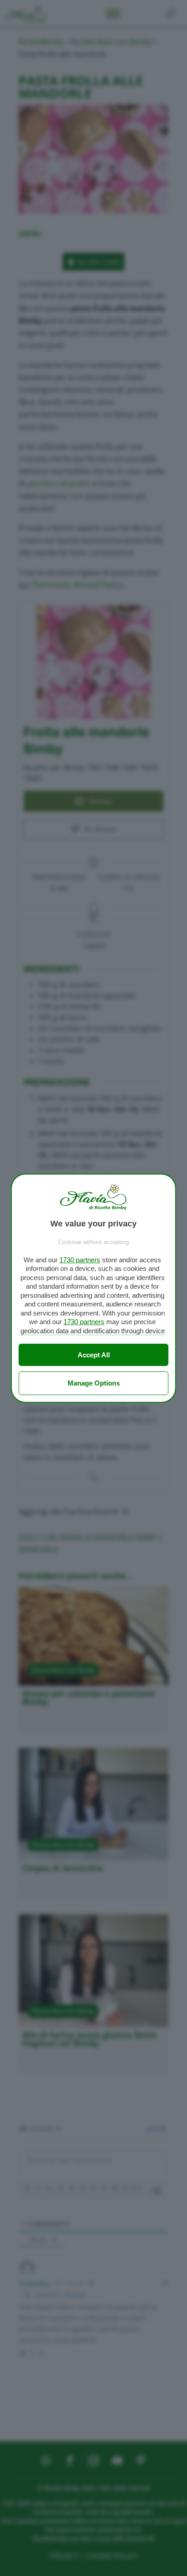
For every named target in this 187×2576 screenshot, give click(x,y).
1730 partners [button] (80, 1260)
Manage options (94, 1383)
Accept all (94, 1355)
